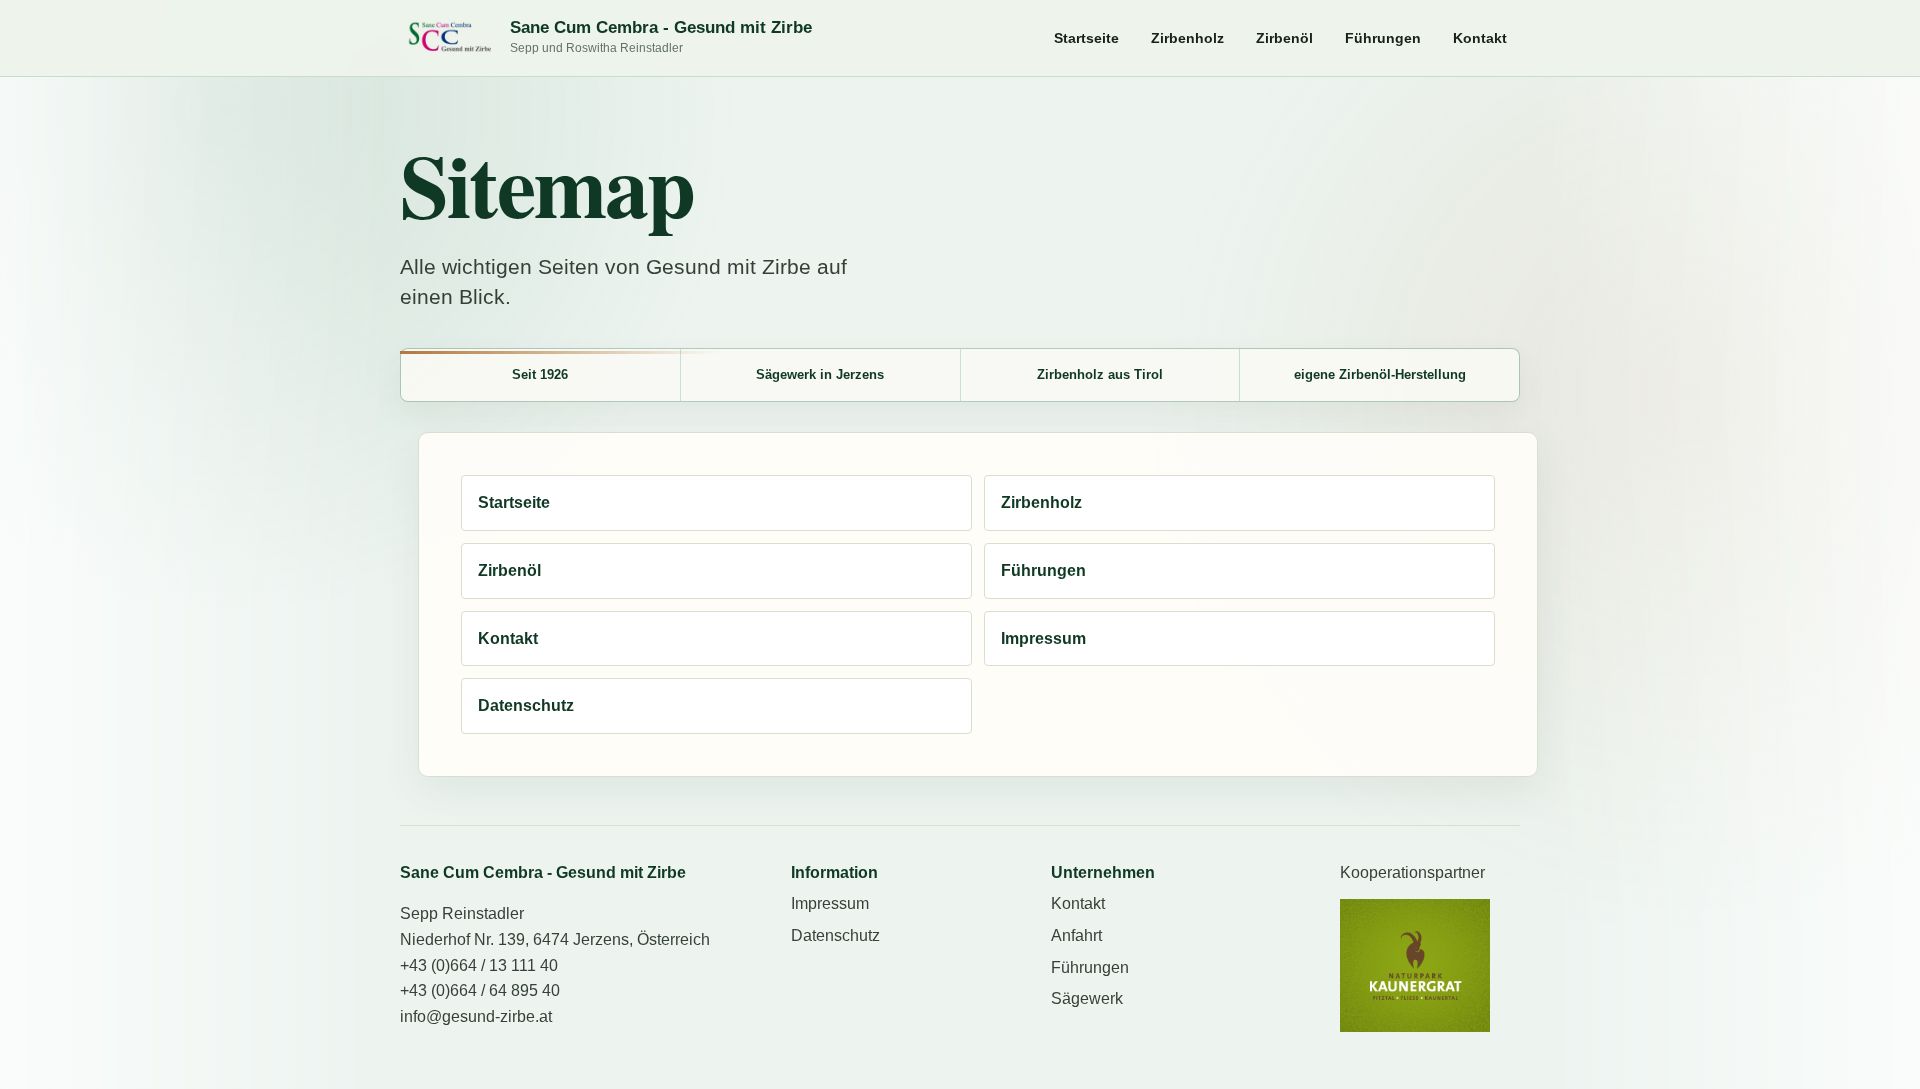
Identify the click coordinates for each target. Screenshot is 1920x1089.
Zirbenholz (1187, 38)
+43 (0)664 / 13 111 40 (479, 965)
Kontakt (1480, 38)
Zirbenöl (1284, 38)
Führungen (1383, 38)
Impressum (1043, 638)
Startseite (1086, 38)
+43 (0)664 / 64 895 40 (480, 990)
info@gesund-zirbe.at (476, 1016)
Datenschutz (526, 705)
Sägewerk (1087, 998)
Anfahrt (1076, 935)
